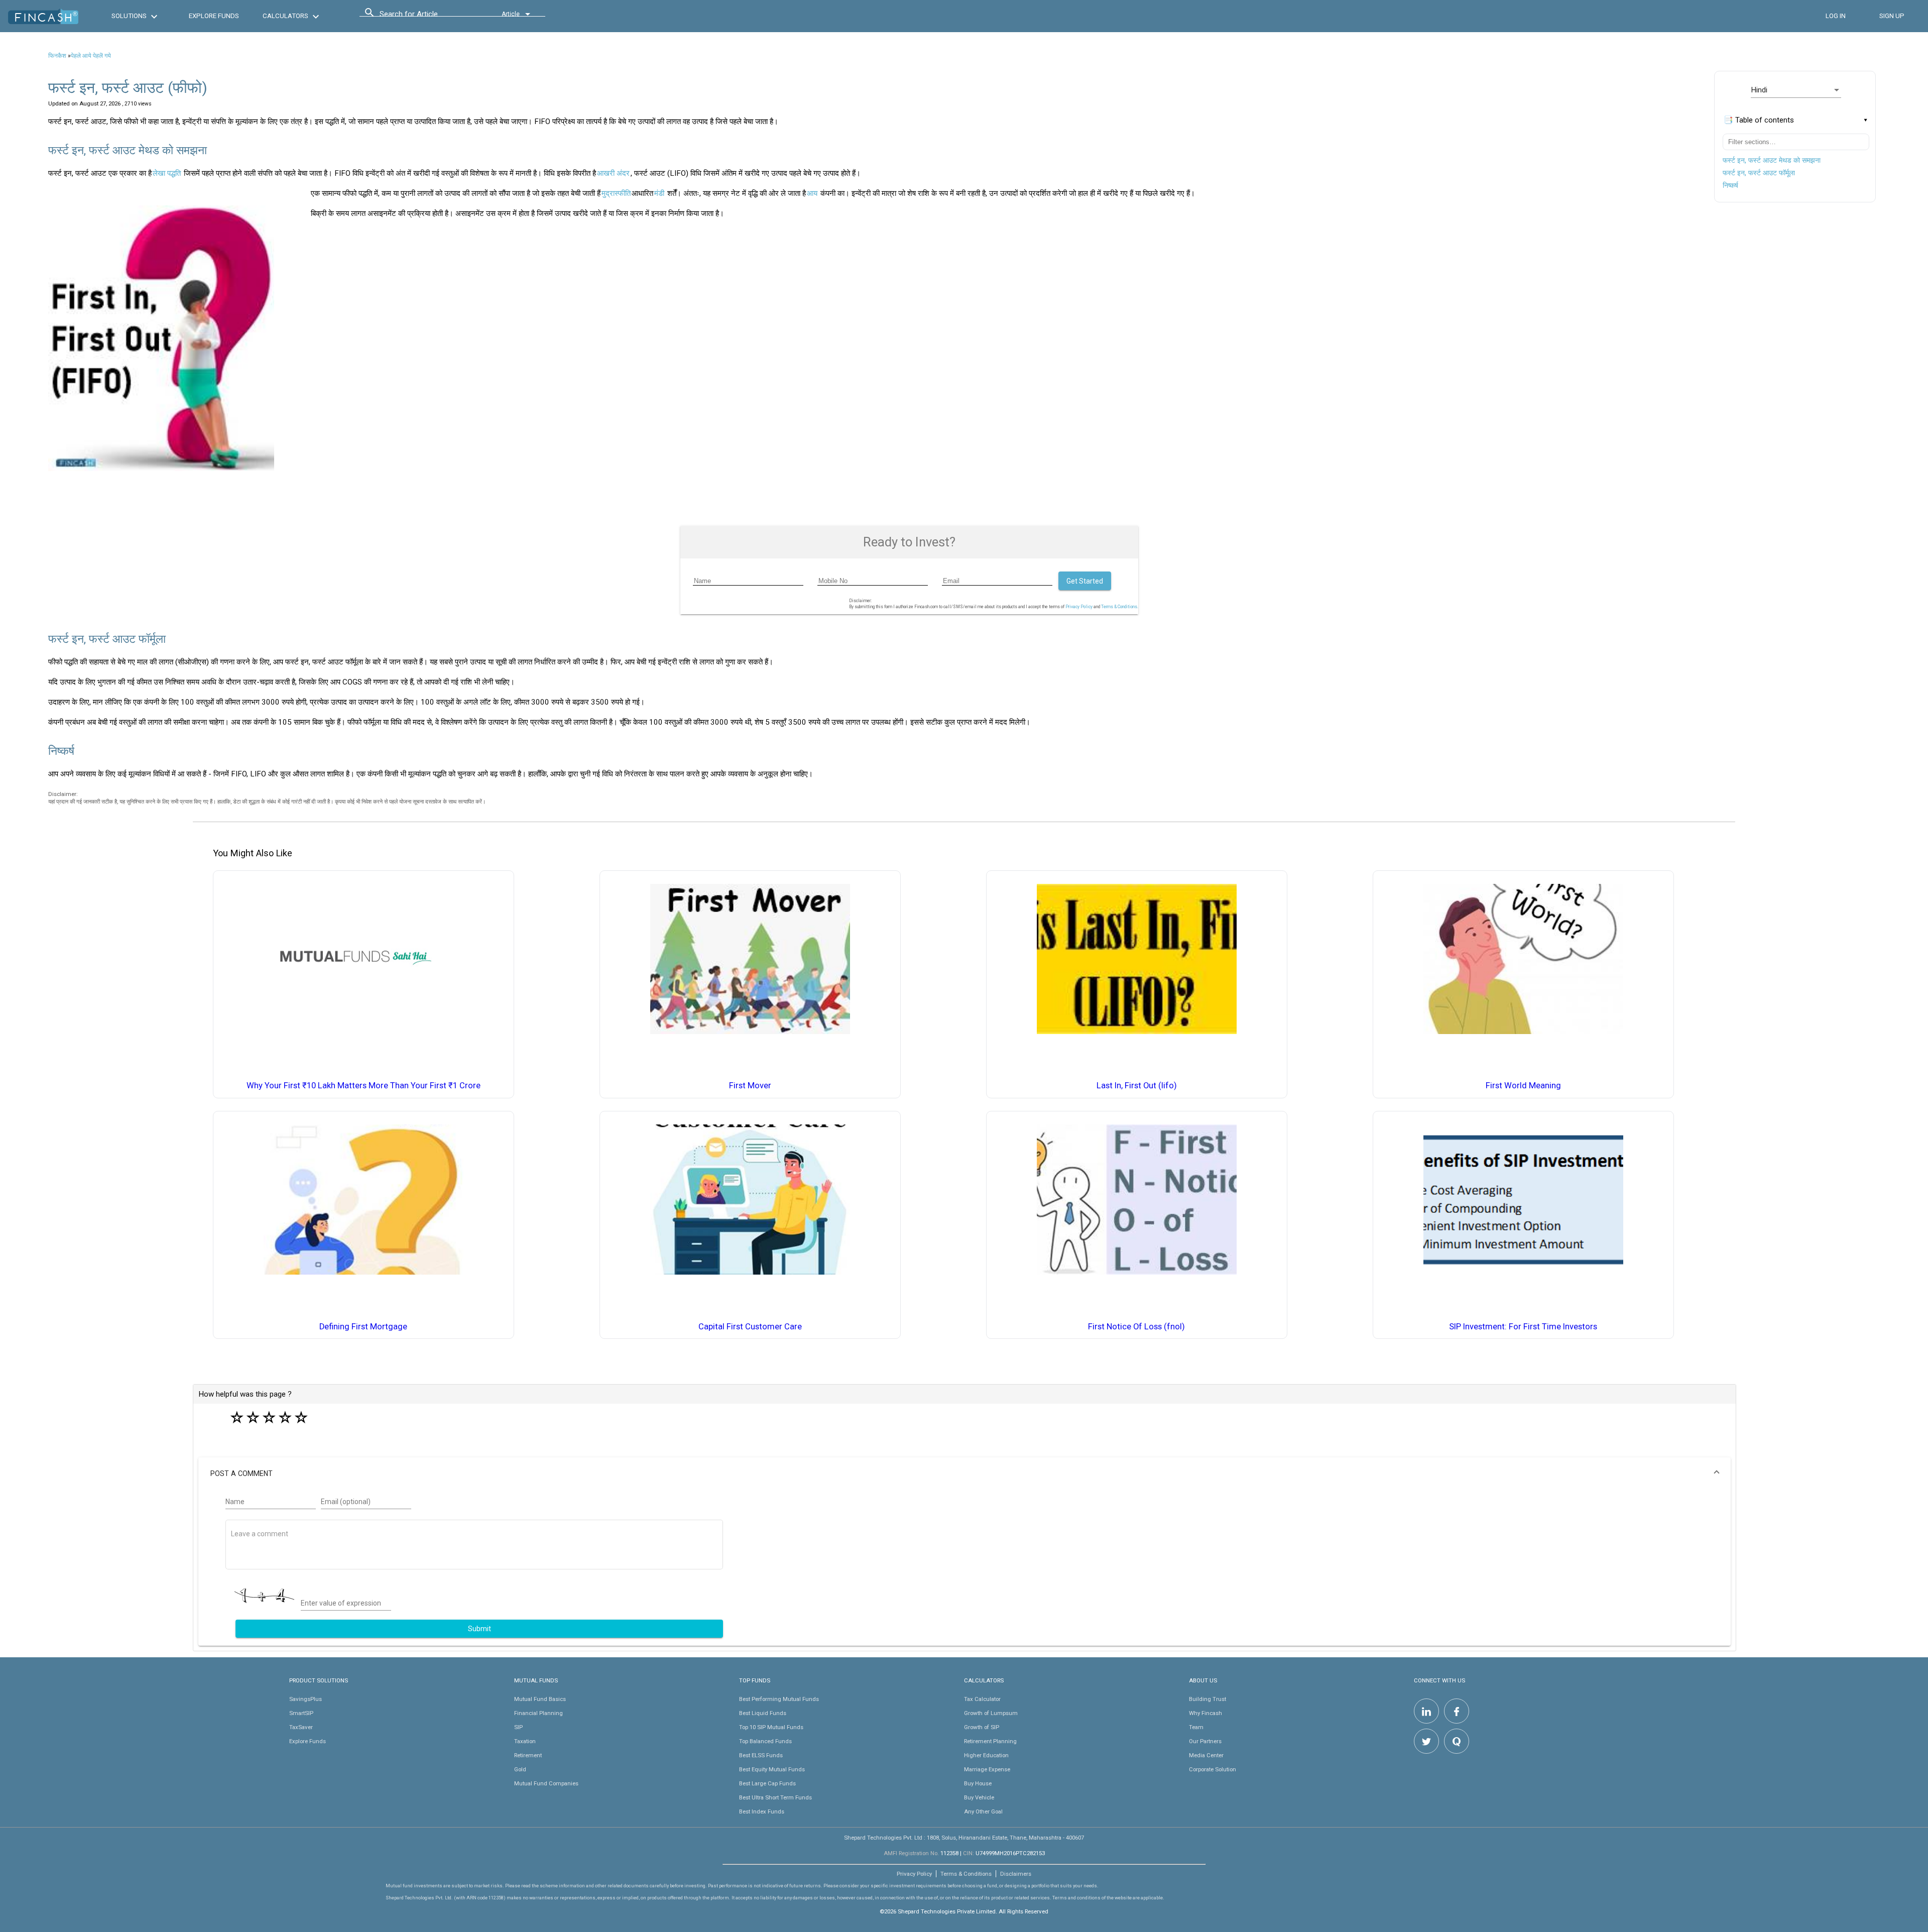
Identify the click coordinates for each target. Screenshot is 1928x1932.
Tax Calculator (982, 1699)
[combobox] (425, 17)
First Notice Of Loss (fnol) (1136, 1327)
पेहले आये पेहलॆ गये (91, 56)
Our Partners (1205, 1741)
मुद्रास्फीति (616, 193)
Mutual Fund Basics (540, 1699)
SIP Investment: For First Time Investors (1523, 1327)
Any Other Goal (983, 1811)
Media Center (1206, 1755)
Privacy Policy (1079, 607)
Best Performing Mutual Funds (779, 1699)
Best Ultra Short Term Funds (775, 1797)
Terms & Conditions (966, 1874)
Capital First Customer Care (750, 1327)
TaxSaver (301, 1727)
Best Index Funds (762, 1811)
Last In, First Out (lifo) (1137, 1086)
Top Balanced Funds (765, 1741)
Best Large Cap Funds (767, 1783)
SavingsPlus (306, 1699)
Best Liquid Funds (763, 1713)
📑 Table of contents (1759, 120)
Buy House (978, 1783)
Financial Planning (538, 1713)
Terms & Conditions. (1120, 607)
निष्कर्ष (1730, 185)
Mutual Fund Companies (546, 1783)
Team (1196, 1727)
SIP (518, 1727)
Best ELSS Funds (761, 1755)
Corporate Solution (1213, 1769)
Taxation (525, 1741)
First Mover (750, 1086)
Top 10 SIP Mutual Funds (771, 1727)
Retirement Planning (990, 1741)
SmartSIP (301, 1713)
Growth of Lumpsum (991, 1713)
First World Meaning (1523, 1086)
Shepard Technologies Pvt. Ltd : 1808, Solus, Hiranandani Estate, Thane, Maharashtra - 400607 (964, 1838)
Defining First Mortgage (363, 1327)
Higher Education (986, 1755)
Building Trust (1208, 1699)
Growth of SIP (982, 1727)
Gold (520, 1769)
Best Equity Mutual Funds (772, 1769)
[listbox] (1796, 90)
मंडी (659, 193)
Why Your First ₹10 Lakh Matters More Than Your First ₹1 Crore (364, 1086)
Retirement (528, 1755)
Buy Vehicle (979, 1797)
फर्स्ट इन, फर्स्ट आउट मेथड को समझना (1772, 160)
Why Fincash (1206, 1713)
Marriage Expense (987, 1769)
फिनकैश (57, 56)
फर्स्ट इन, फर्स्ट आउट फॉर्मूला (1759, 173)
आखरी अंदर (613, 173)
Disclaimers (1016, 1874)
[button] (965, 1473)
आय (812, 193)
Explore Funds (308, 1741)
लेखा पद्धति (167, 173)
